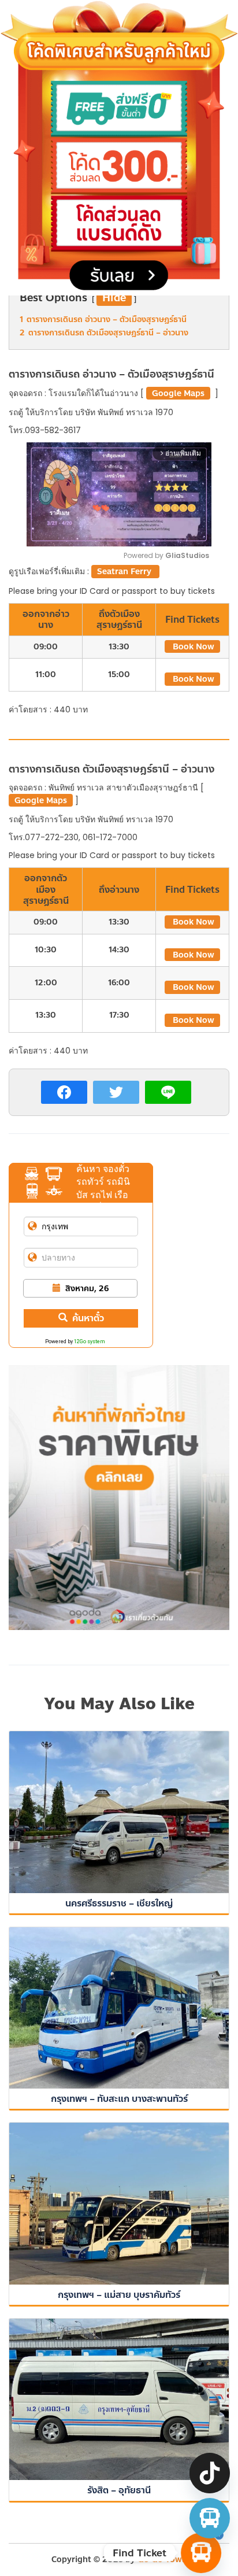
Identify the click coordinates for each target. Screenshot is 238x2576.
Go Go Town (162, 2560)
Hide (114, 298)
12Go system (90, 1341)
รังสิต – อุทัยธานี (119, 2490)
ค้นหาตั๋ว (88, 1318)
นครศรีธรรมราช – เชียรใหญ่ (119, 1903)
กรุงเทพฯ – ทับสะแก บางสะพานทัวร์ (119, 2099)
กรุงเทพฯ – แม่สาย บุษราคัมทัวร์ (119, 2295)
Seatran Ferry (125, 572)
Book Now (192, 647)
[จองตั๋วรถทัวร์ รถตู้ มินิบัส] (210, 2518)
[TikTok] (210, 2473)
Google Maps (178, 393)
